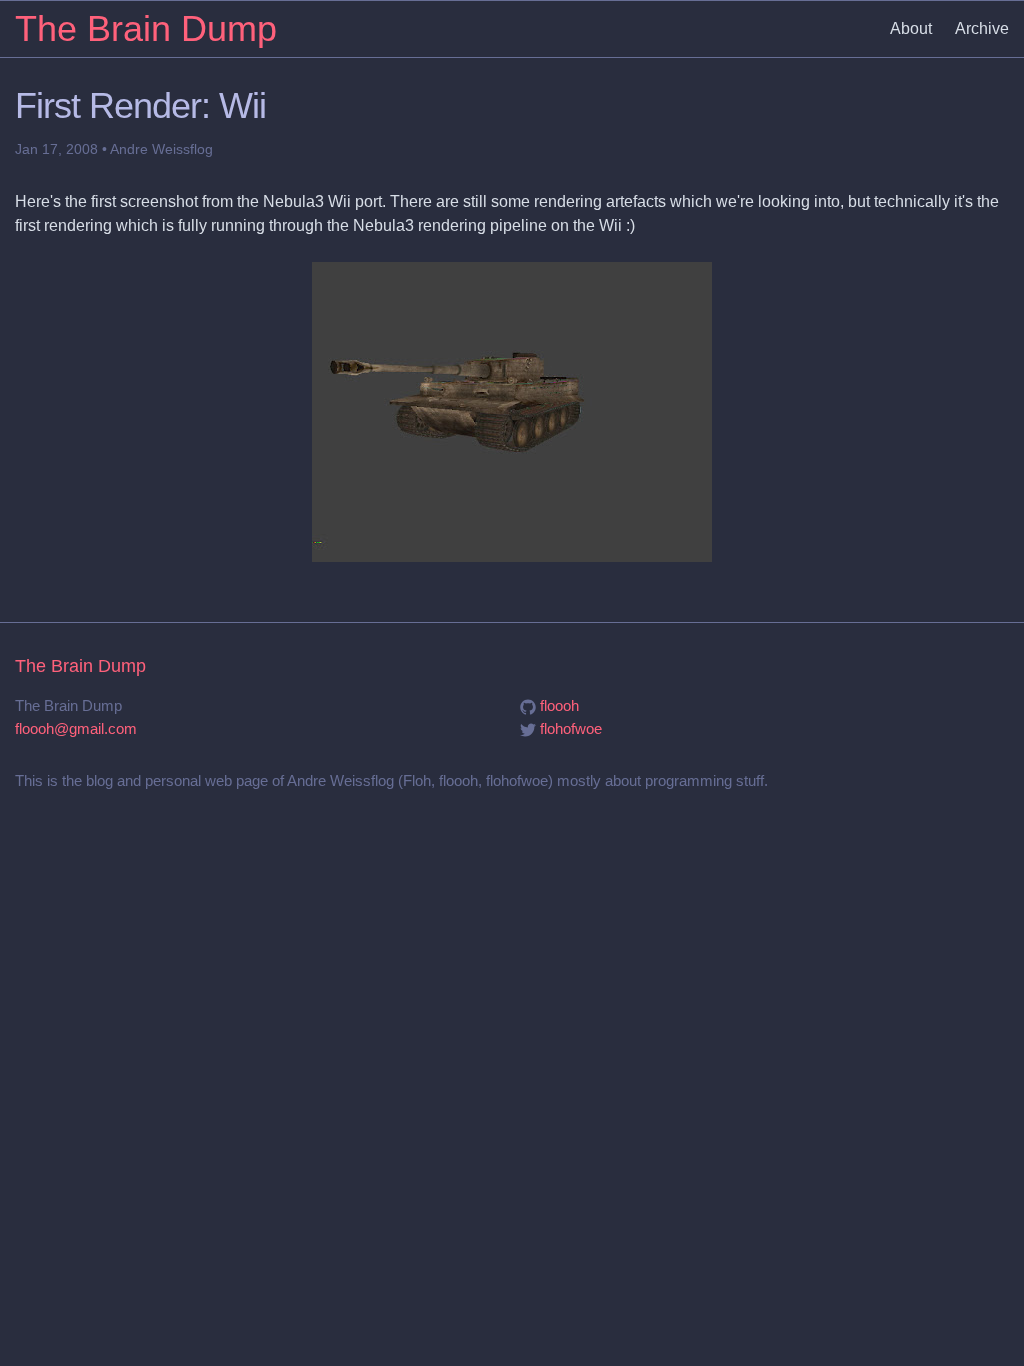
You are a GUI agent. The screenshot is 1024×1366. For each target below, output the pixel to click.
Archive (982, 28)
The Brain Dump (146, 28)
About (911, 28)
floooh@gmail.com (76, 728)
